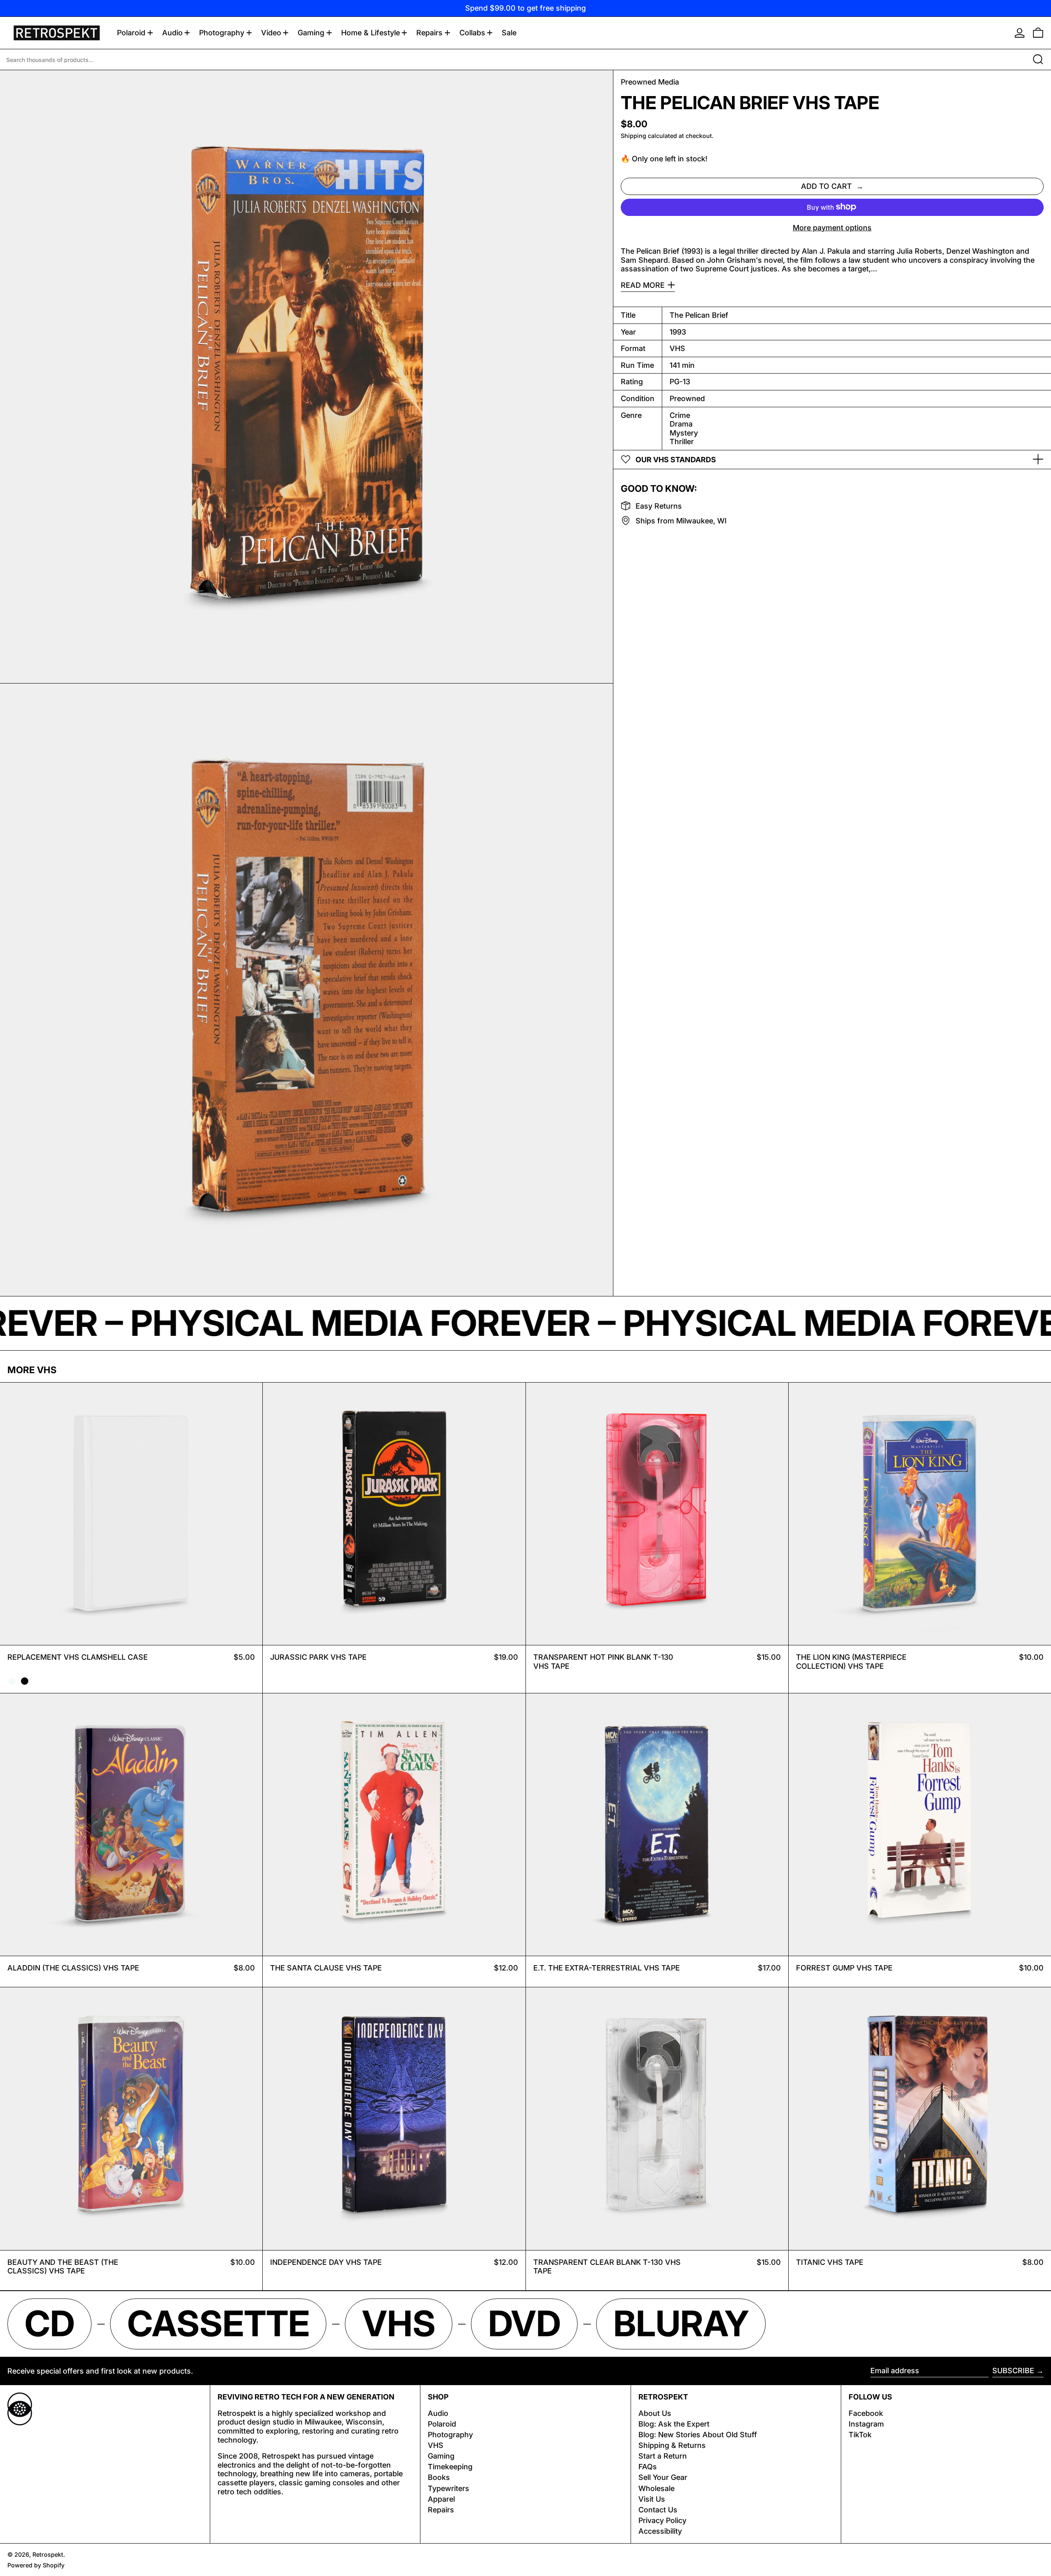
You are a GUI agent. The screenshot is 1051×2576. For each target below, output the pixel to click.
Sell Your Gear (663, 2477)
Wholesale (656, 2488)
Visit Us (652, 2499)
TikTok (860, 2435)
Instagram (866, 2424)
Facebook (866, 2413)
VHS (436, 2445)
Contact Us (658, 2510)
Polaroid (442, 2424)
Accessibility (660, 2531)
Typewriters (449, 2488)
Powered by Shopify (36, 2565)
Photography (450, 2435)
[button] (1038, 33)
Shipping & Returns (672, 2445)
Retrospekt (48, 2554)
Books (439, 2477)
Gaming (441, 2456)
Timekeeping (450, 2467)
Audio (438, 2413)
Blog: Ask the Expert (674, 2424)
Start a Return (663, 2456)
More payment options (832, 227)
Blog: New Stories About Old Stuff (698, 2435)
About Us (655, 2413)
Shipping (633, 136)
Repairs (441, 2510)
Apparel (441, 2499)
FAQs (648, 2467)
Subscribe (1013, 2371)
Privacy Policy (662, 2520)
